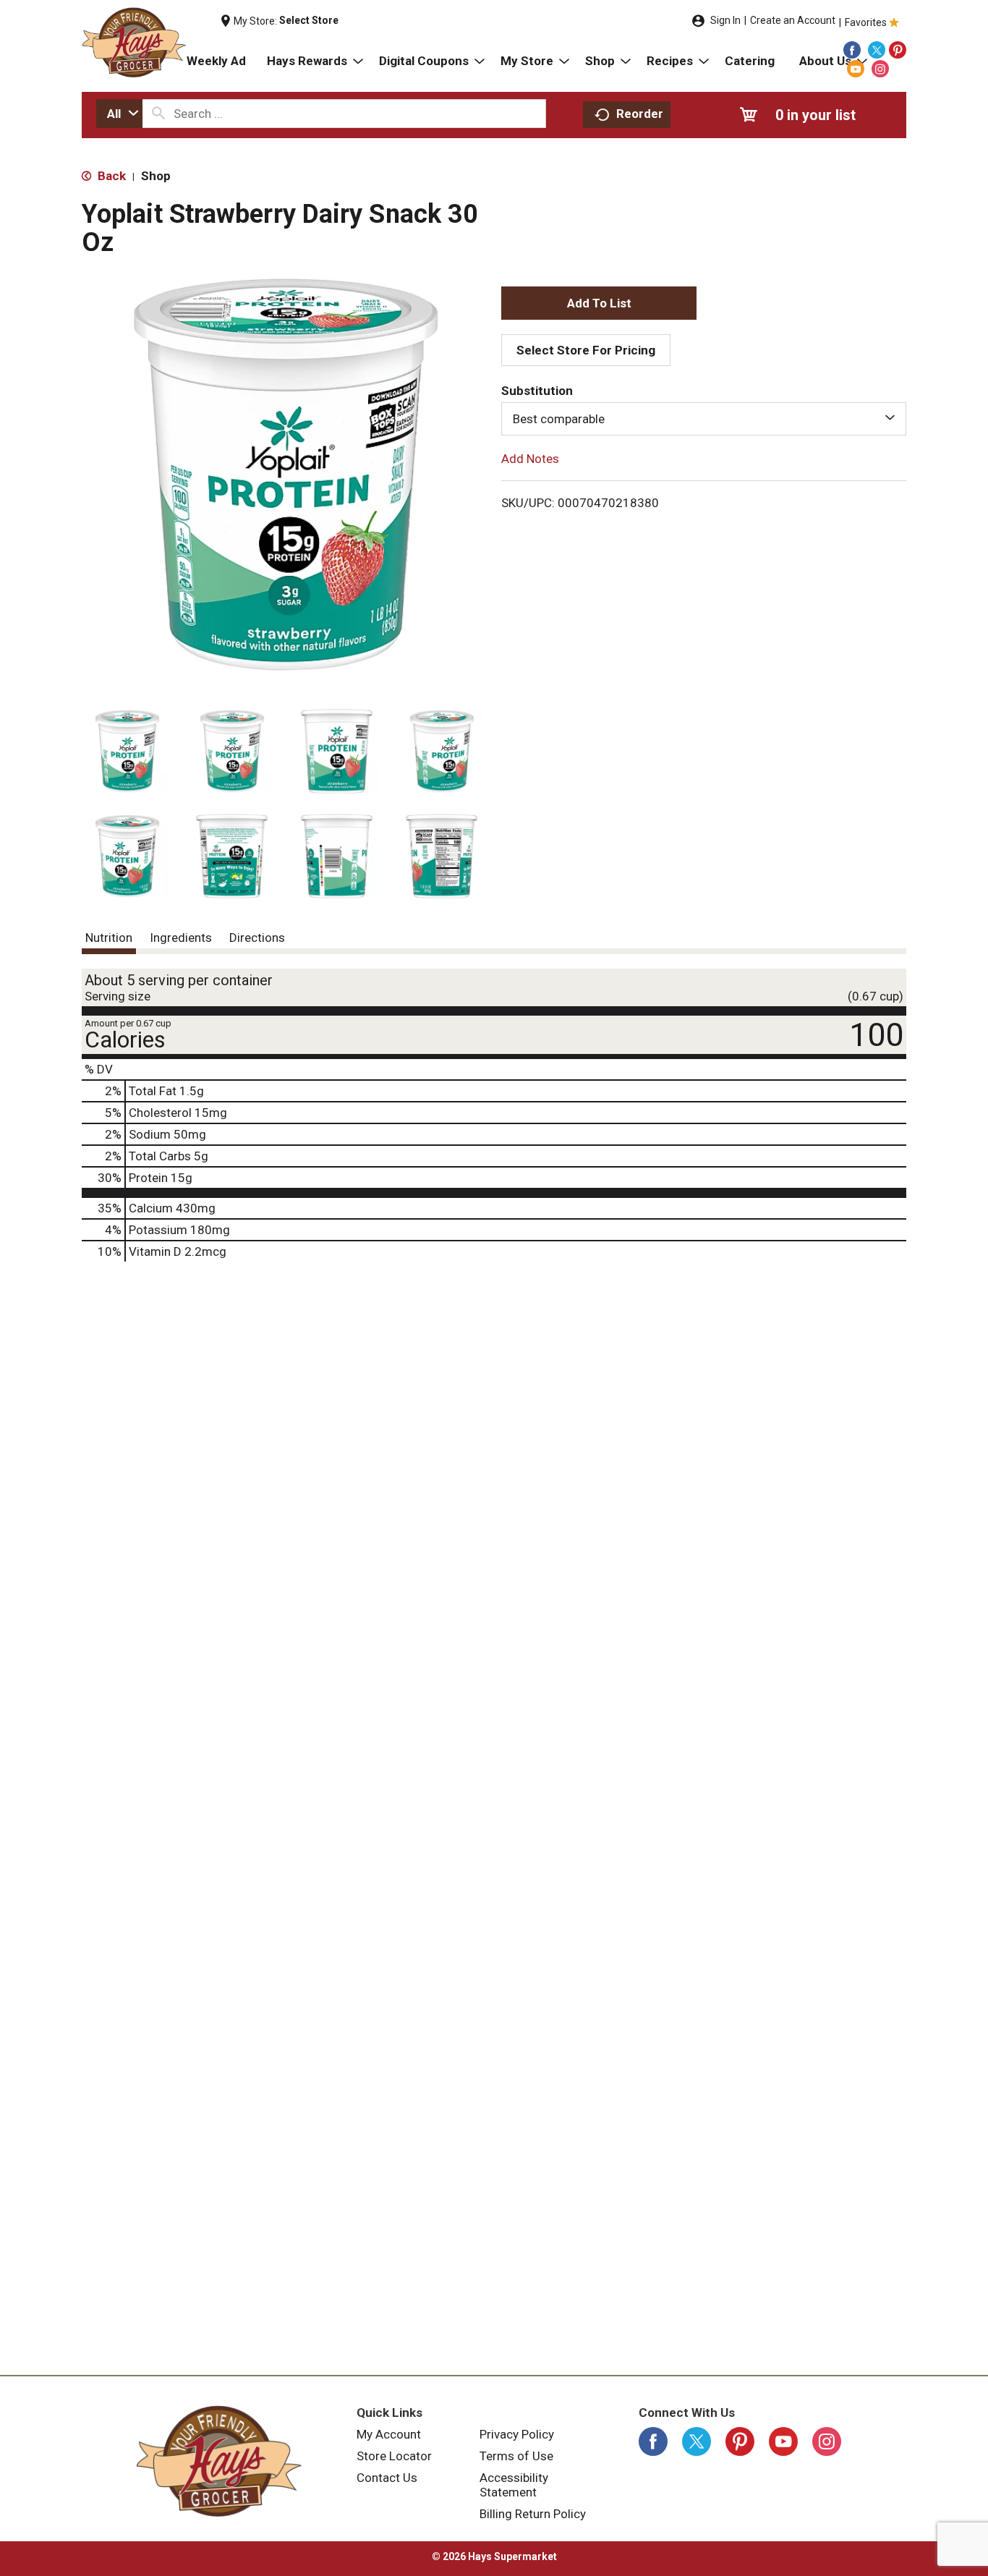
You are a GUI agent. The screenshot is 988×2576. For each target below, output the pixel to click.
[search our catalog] (158, 114)
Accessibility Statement (514, 2485)
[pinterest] (898, 50)
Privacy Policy (517, 2434)
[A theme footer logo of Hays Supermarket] (219, 2461)
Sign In (725, 20)
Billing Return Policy (533, 2514)
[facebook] (852, 50)
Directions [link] (257, 938)
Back (110, 176)
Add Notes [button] (530, 459)
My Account (389, 2434)
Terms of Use (516, 2456)
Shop (156, 176)
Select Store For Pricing (586, 350)
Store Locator (394, 2456)
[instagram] (880, 69)
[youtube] (856, 69)
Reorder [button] (640, 114)
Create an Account (793, 20)
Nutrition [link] (109, 938)
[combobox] (119, 114)
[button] (127, 751)
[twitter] (877, 50)
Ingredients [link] (181, 938)
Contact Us (387, 2478)
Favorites (866, 22)
